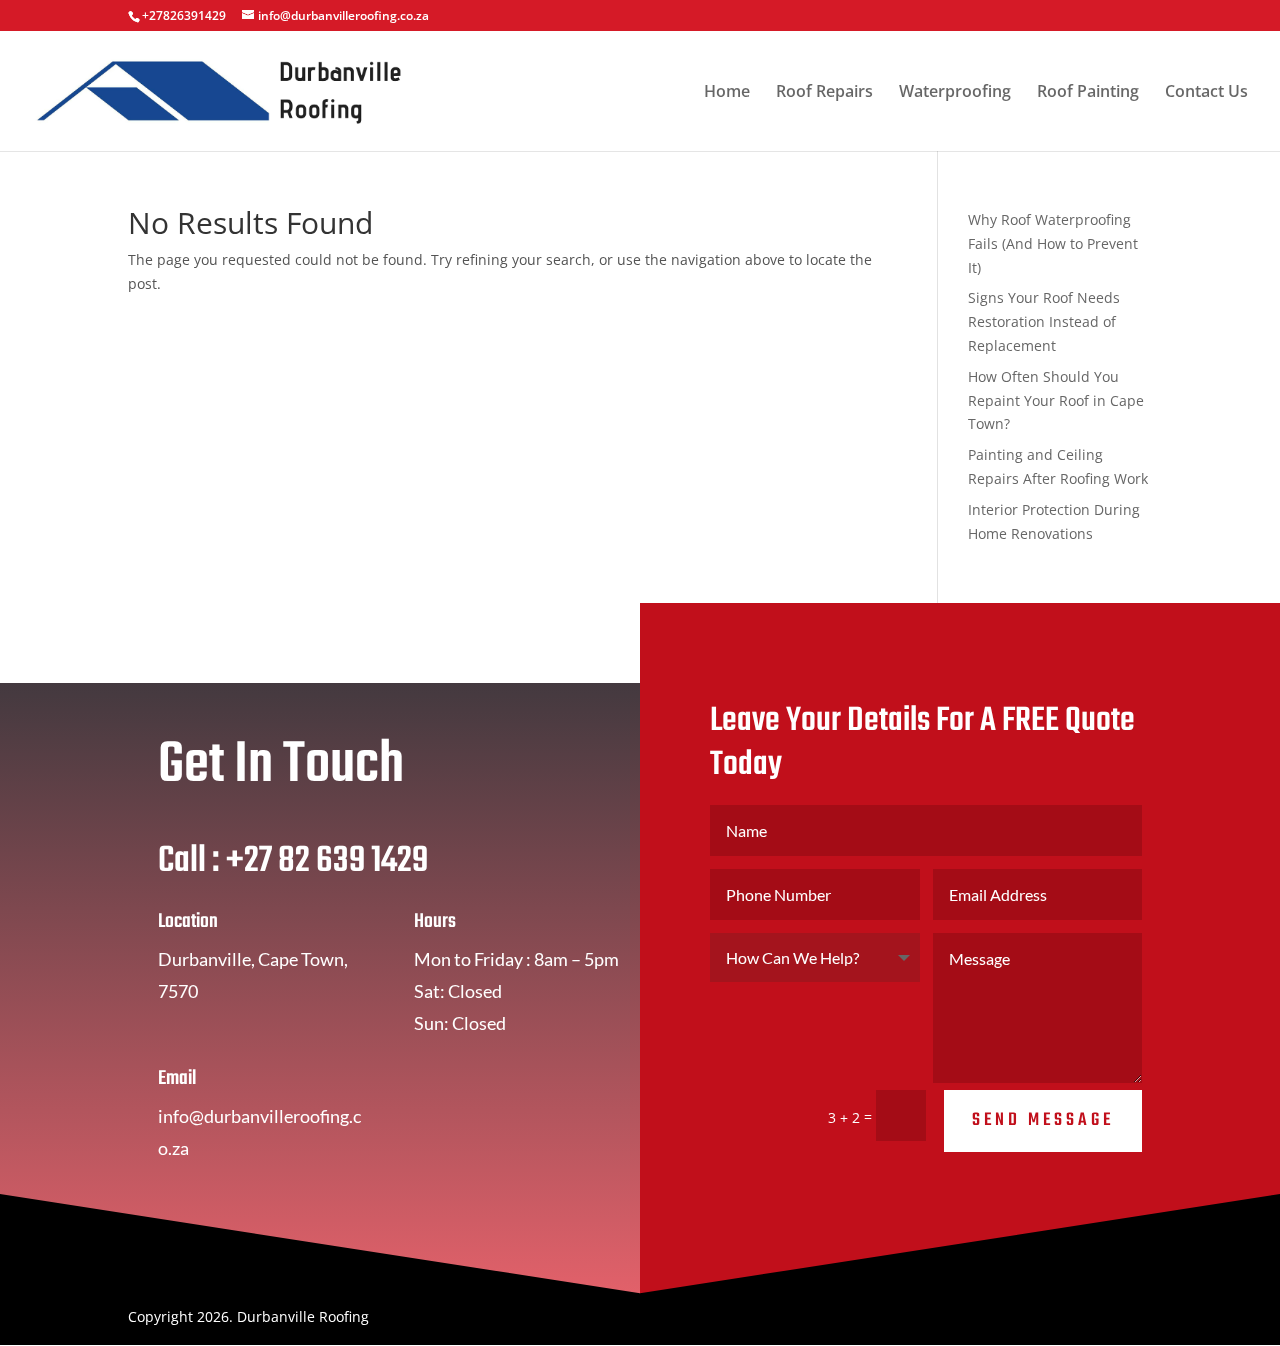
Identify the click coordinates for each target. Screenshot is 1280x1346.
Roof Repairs (824, 93)
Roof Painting (1088, 93)
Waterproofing (955, 93)
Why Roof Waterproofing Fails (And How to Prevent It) (1053, 243)
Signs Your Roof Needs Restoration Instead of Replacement (1044, 321)
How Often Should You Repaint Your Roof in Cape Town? (1056, 400)
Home (727, 93)
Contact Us (1206, 93)
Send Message (1043, 1120)
